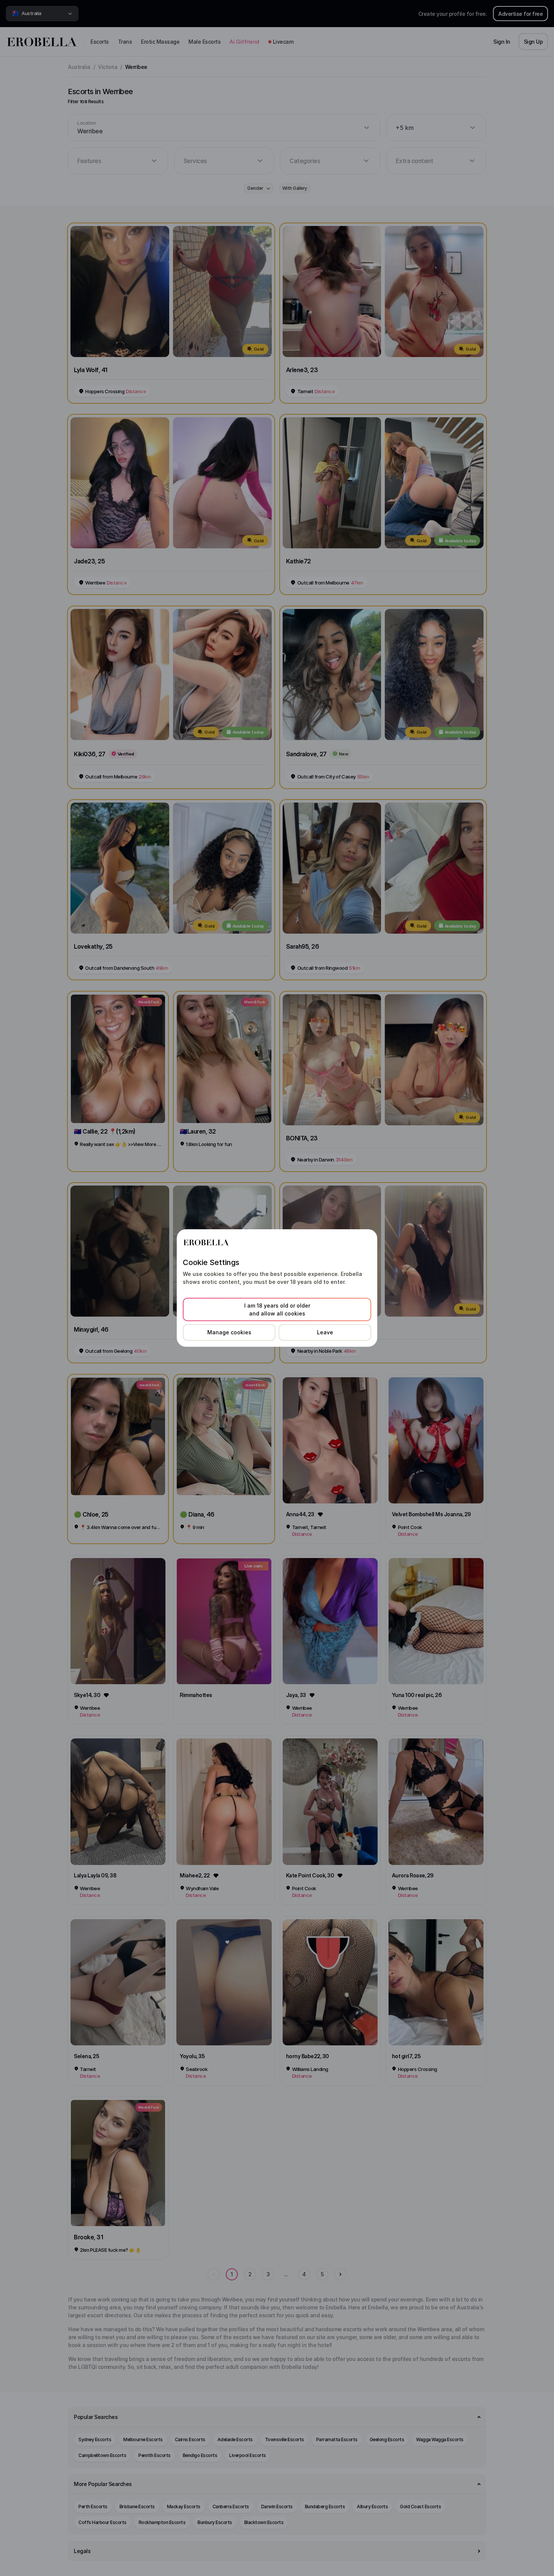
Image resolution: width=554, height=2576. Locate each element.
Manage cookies (229, 1332)
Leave (325, 1332)
